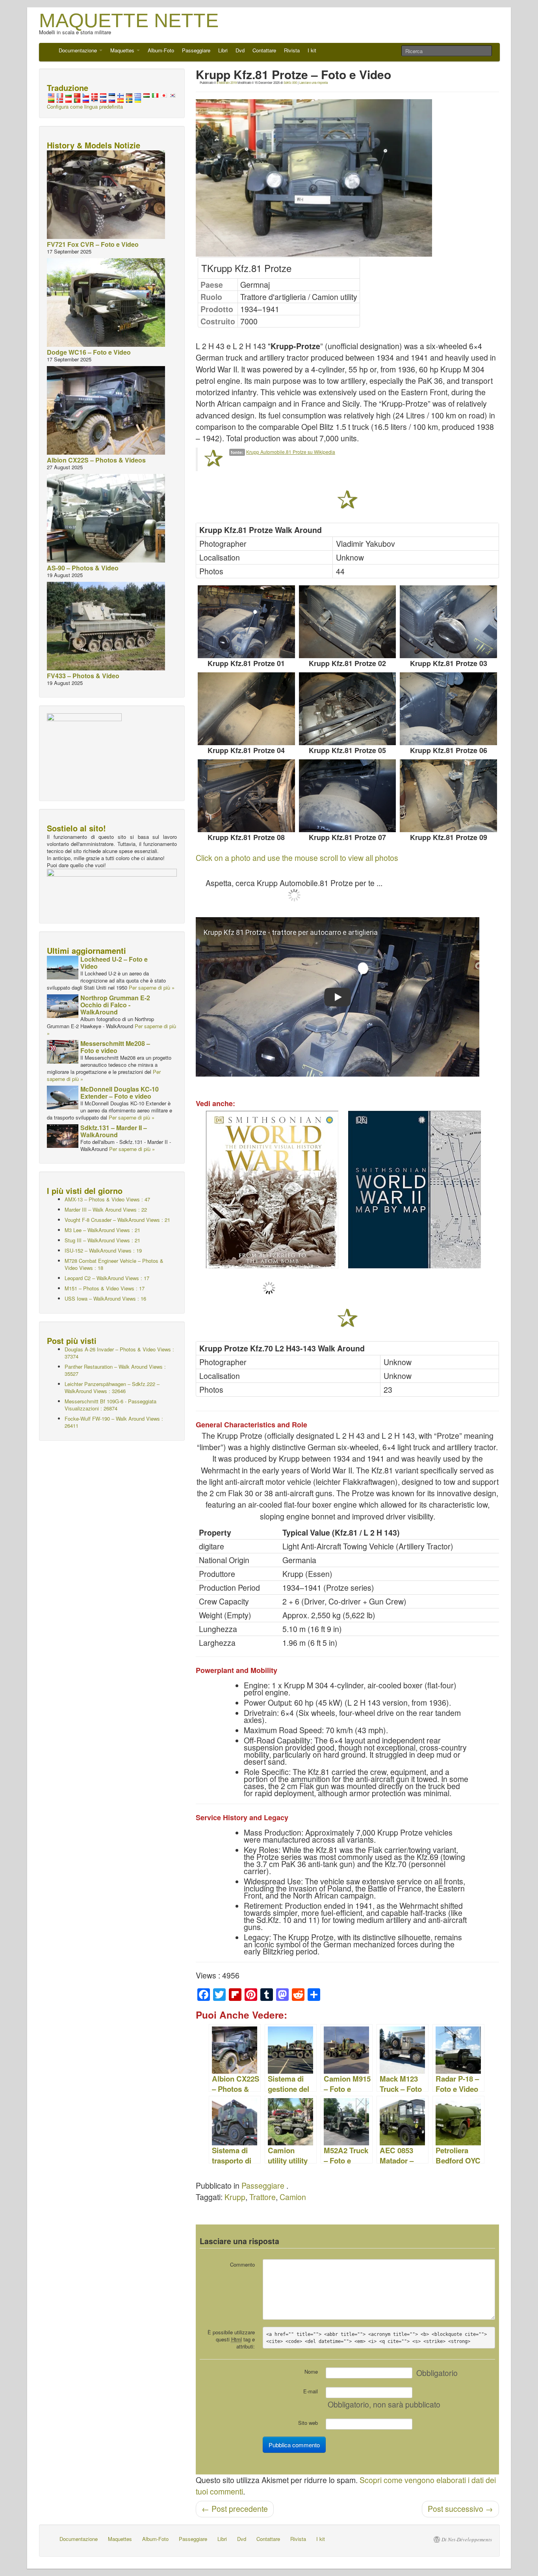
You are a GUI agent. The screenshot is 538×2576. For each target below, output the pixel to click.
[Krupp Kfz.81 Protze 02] (348, 622)
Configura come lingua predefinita (85, 106)
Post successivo (460, 2509)
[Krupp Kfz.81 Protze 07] (348, 796)
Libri (223, 50)
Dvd (240, 50)
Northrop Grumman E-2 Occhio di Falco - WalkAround (115, 1005)
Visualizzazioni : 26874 (110, 1405)
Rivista (292, 50)
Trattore (263, 2197)
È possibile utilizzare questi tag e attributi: (231, 2339)
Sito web (308, 2423)
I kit (312, 50)
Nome (311, 2372)
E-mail (311, 2391)
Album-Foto (161, 50)
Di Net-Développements (467, 2539)
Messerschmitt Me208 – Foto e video (115, 1047)
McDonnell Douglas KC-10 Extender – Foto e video (120, 1093)
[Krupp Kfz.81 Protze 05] (348, 709)
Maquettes (123, 50)
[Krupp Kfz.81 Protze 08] (246, 796)
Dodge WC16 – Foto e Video (89, 352)
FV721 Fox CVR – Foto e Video (93, 244)
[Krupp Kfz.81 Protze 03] (448, 622)
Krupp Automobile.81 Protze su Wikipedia (291, 452)
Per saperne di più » (152, 987)
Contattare (264, 50)
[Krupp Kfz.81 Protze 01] (246, 622)
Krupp (235, 2197)
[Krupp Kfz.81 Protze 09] (448, 796)
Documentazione (79, 50)
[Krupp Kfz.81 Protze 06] (448, 709)
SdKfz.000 (290, 82)
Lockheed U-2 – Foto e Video (114, 963)
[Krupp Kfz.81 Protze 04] (246, 709)
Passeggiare (196, 50)
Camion (293, 2197)
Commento (242, 2264)
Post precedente (235, 2509)
